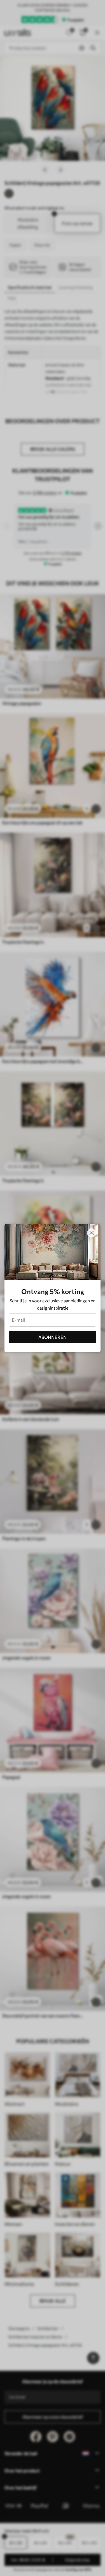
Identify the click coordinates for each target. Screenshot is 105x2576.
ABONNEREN (53, 1337)
